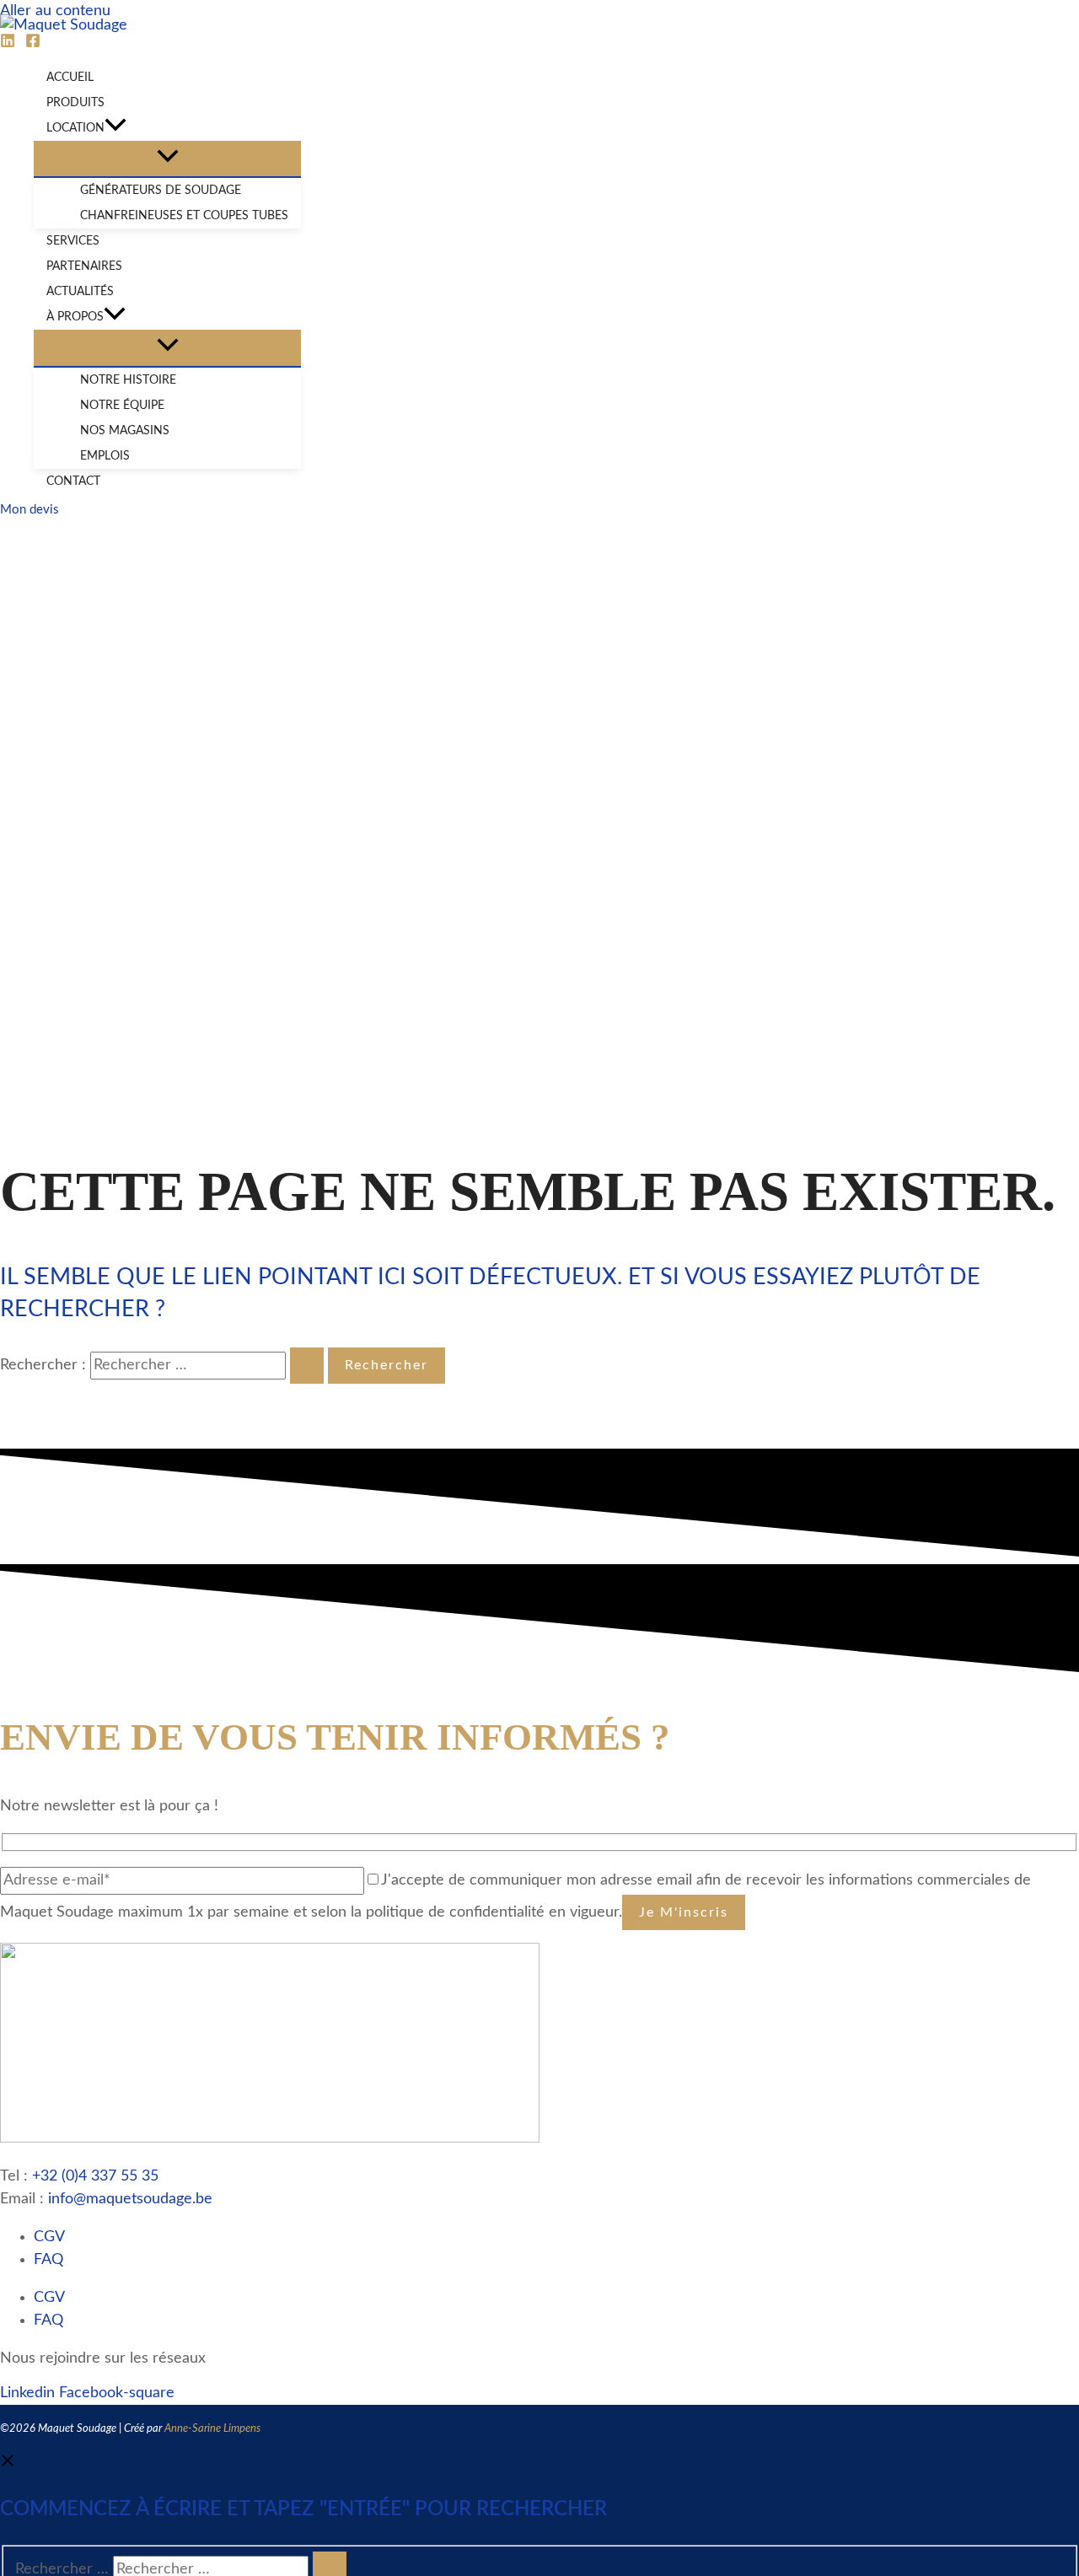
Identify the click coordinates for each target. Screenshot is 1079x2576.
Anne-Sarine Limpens (212, 2429)
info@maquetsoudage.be (130, 2199)
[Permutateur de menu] (167, 159)
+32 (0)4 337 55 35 (95, 2176)
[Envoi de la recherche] (307, 1365)
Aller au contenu (55, 11)
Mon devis (30, 510)
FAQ (48, 2260)
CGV (49, 2237)
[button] (115, 128)
